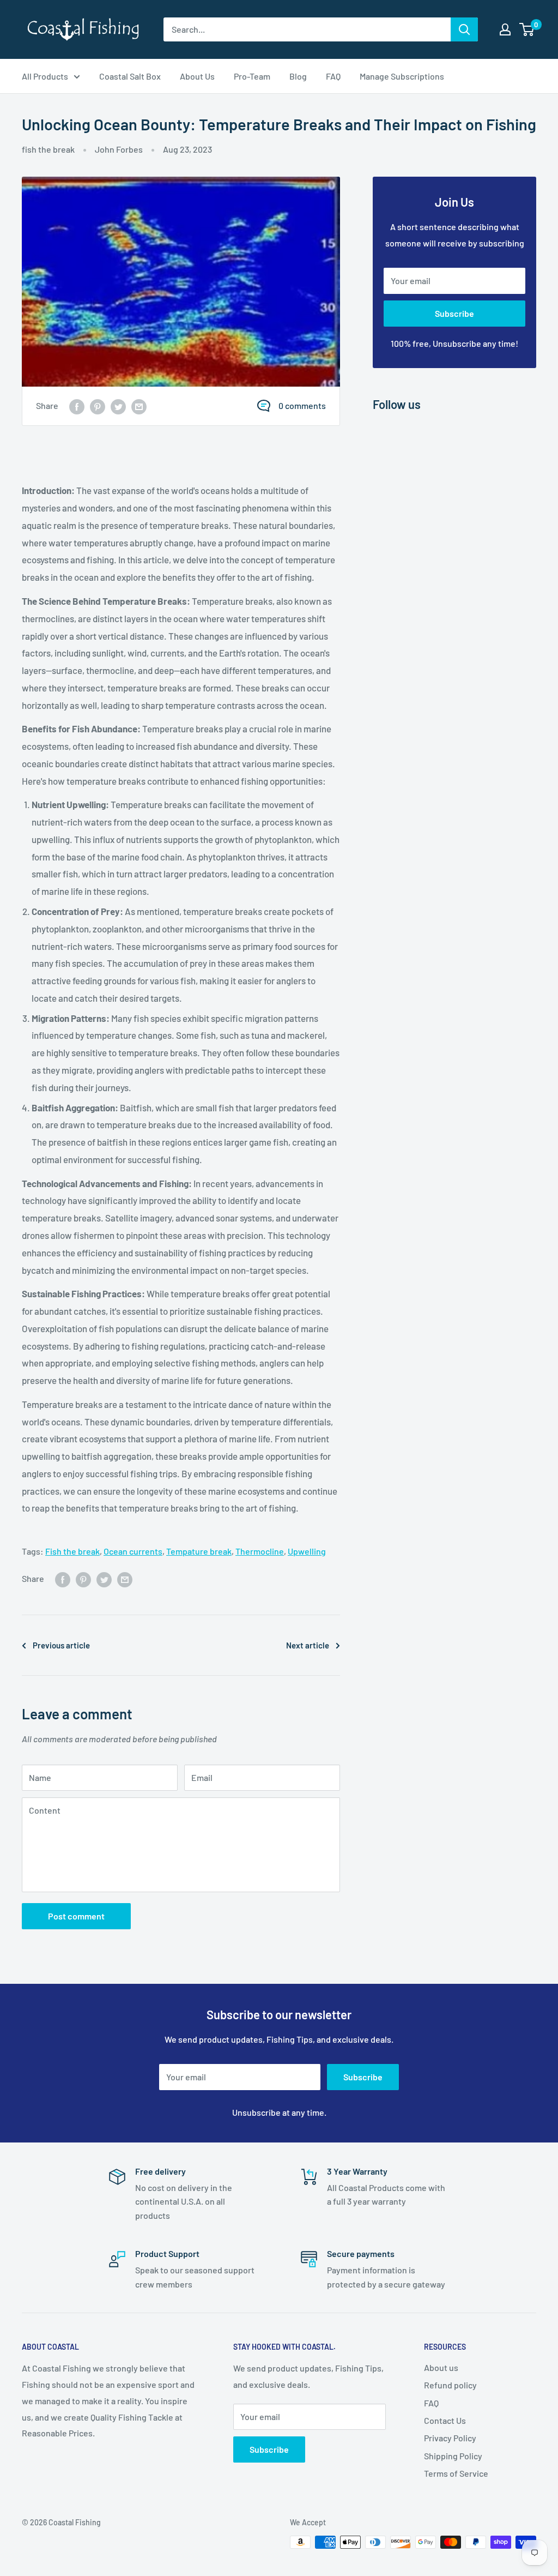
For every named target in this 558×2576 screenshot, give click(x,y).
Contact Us (445, 2420)
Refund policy (450, 2385)
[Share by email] (139, 406)
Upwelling (307, 1551)
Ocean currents (133, 1551)
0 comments (302, 405)
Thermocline (260, 1551)
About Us (197, 76)
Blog (298, 76)
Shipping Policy (453, 2456)
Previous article (61, 1645)
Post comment (76, 1916)
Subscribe (454, 313)
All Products (45, 76)
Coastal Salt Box (130, 76)
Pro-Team (252, 76)
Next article (308, 1645)
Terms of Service (456, 2473)
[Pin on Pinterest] (98, 406)
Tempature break (199, 1551)
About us (441, 2367)
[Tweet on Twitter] (118, 406)
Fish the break (72, 1551)
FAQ (333, 76)
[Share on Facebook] (77, 406)
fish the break (48, 149)
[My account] (505, 29)
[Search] (464, 29)
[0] (527, 29)
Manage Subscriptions (402, 76)
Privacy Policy (450, 2438)
